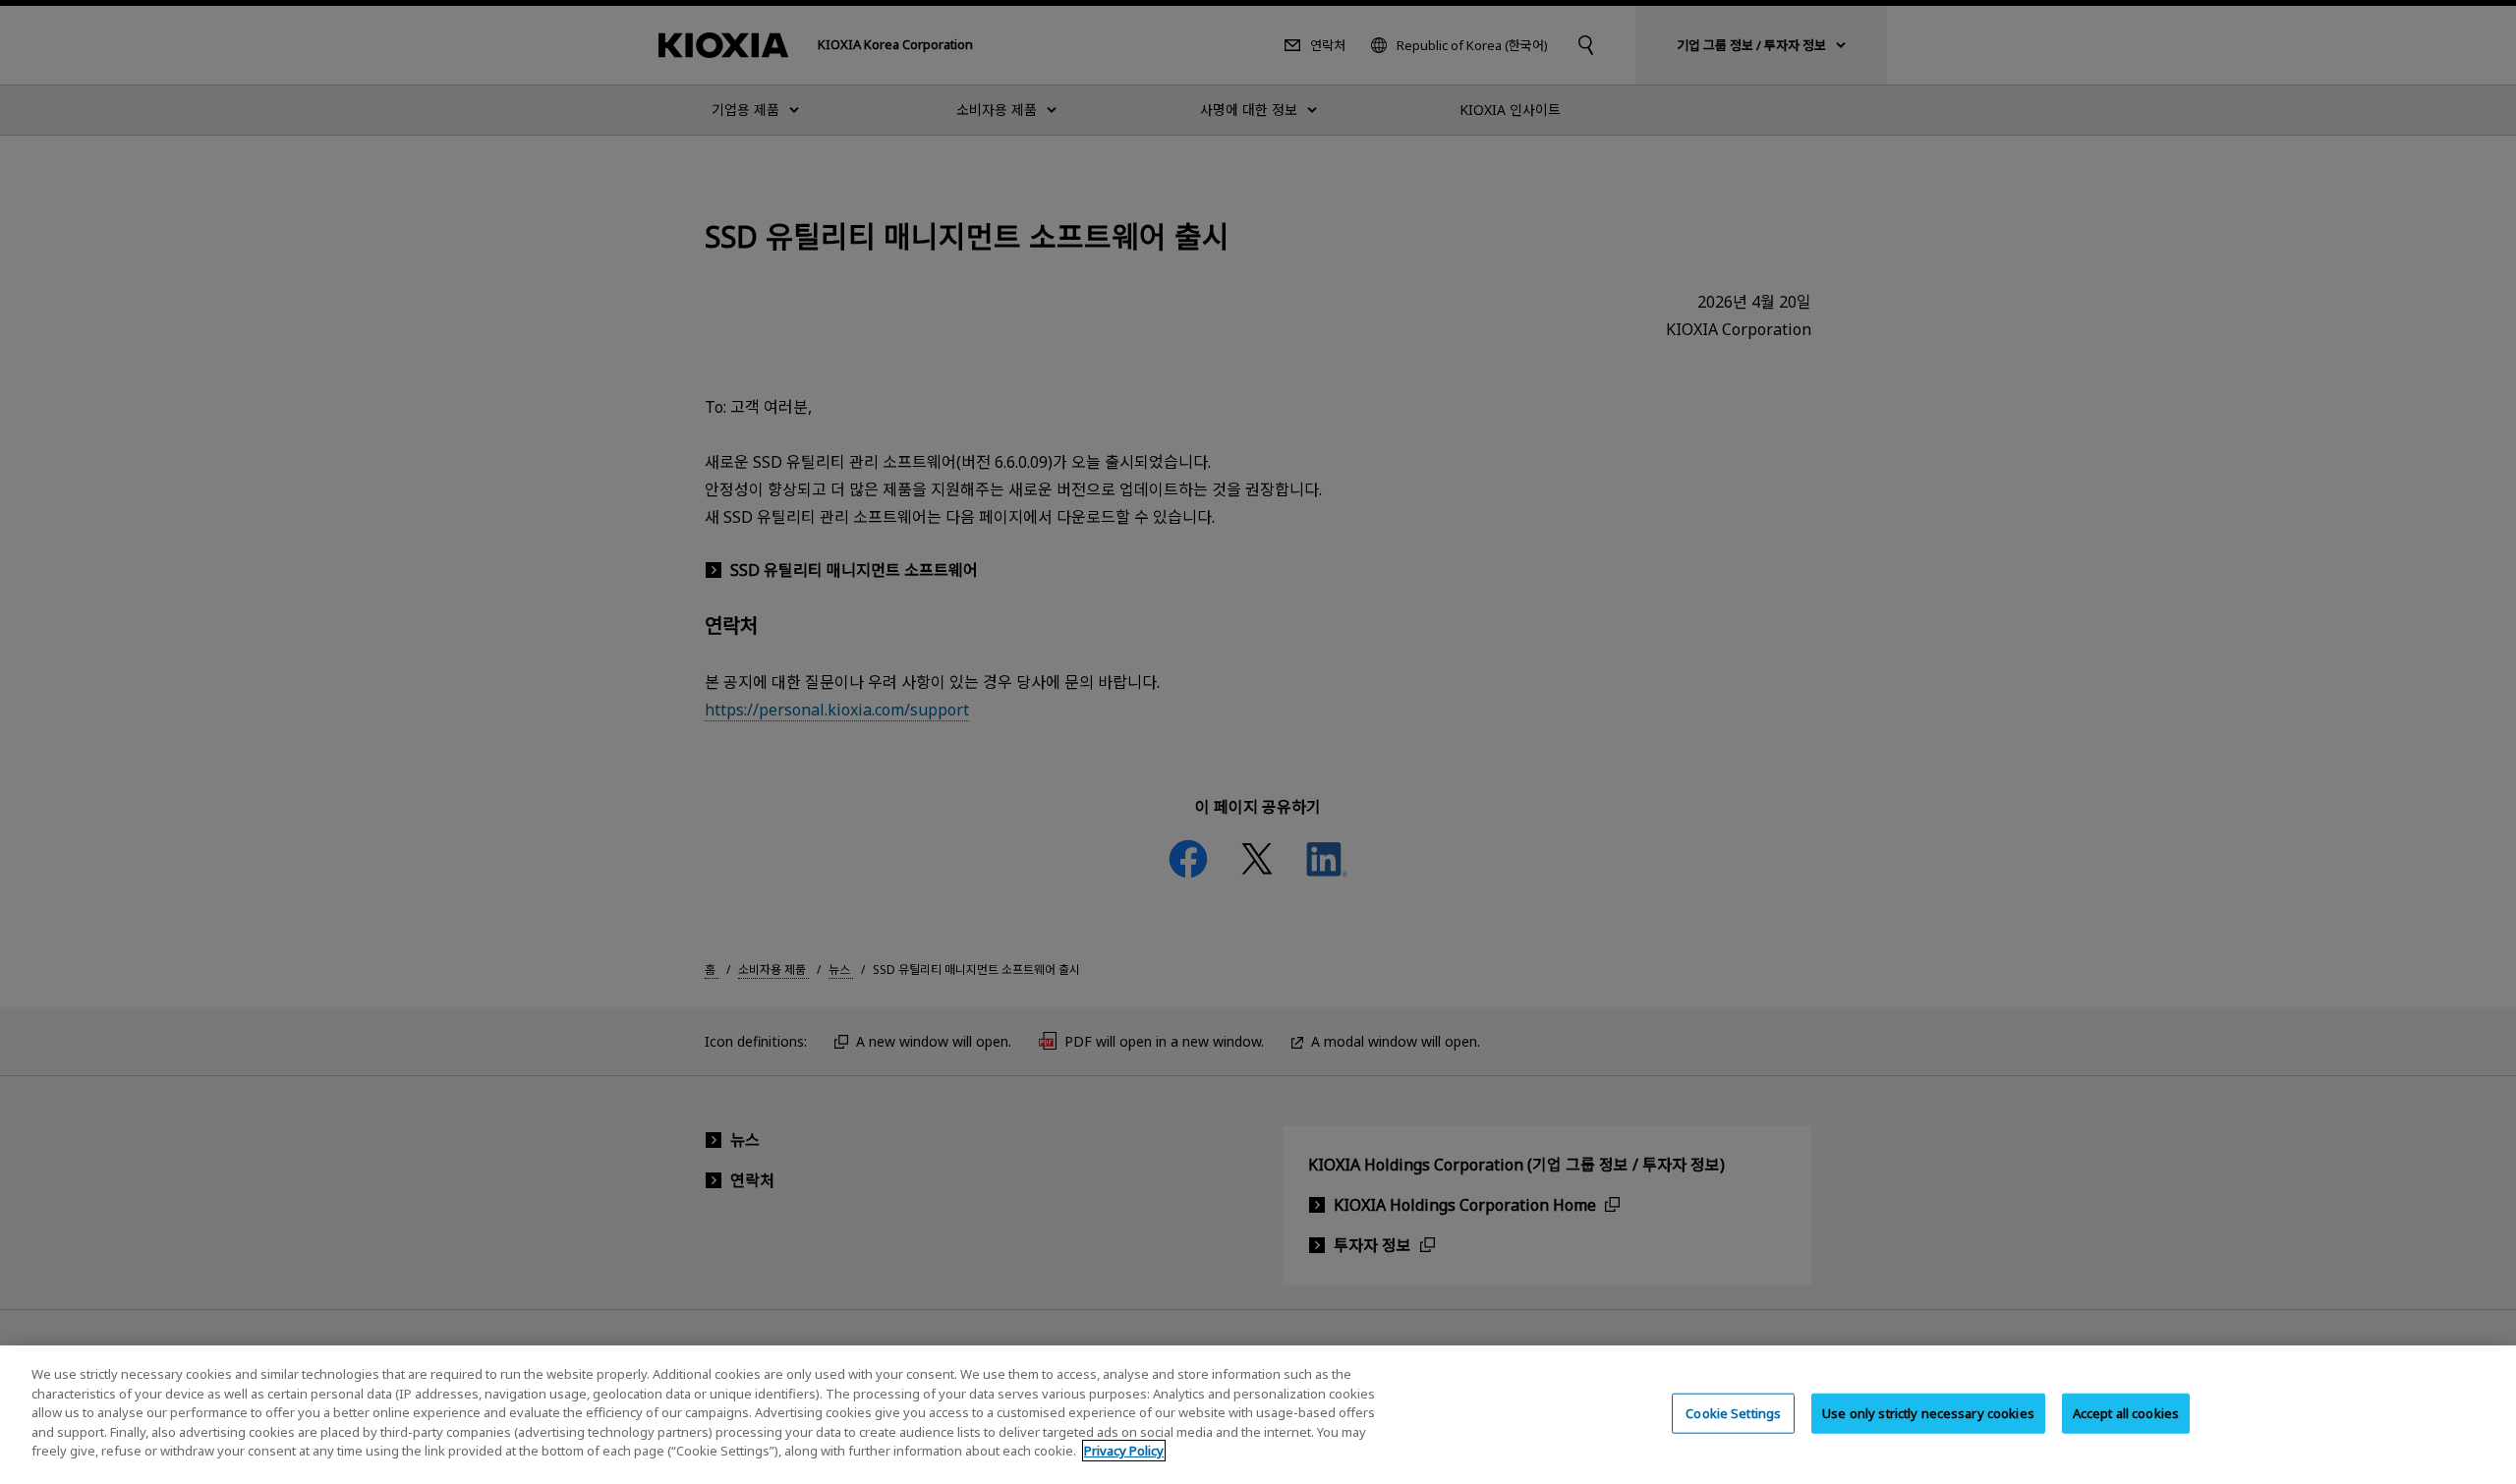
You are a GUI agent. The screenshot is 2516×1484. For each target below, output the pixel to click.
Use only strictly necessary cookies (1928, 1412)
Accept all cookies (2126, 1412)
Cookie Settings (1733, 1412)
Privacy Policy (1124, 1451)
